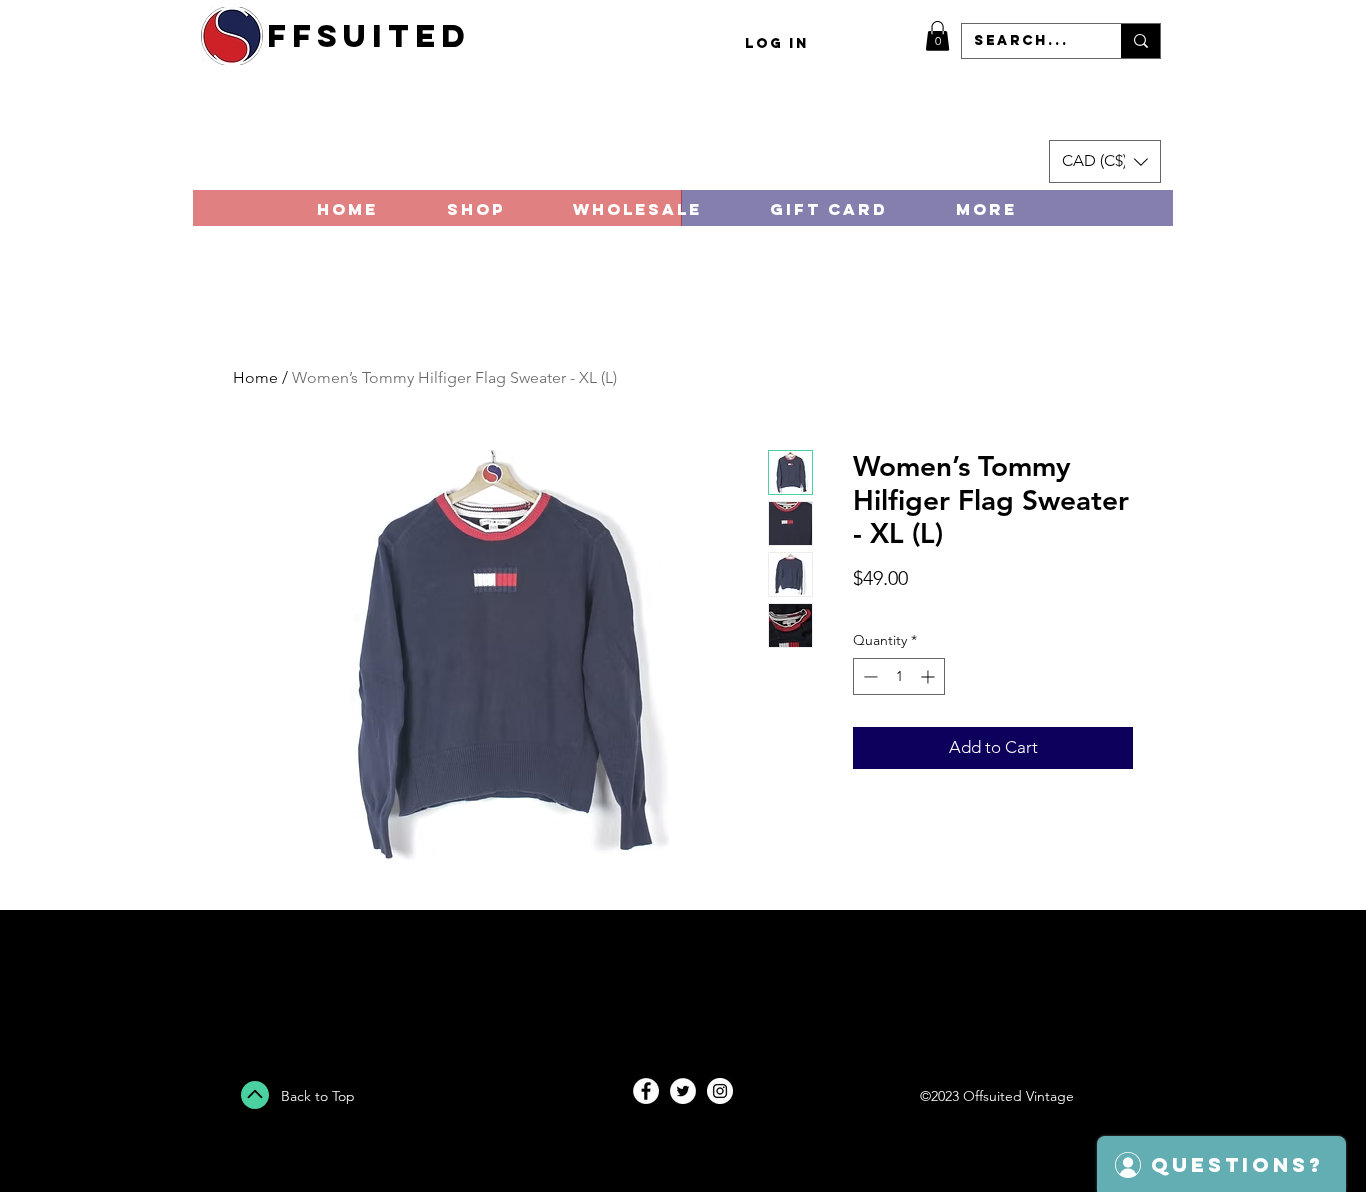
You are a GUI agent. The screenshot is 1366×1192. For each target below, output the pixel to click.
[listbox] (1105, 161)
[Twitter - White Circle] (683, 1091)
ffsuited (369, 36)
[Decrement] (868, 676)
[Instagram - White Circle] (720, 1091)
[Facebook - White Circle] (646, 1091)
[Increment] (929, 676)
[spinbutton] (899, 676)
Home (255, 377)
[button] (937, 36)
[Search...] (1140, 41)
